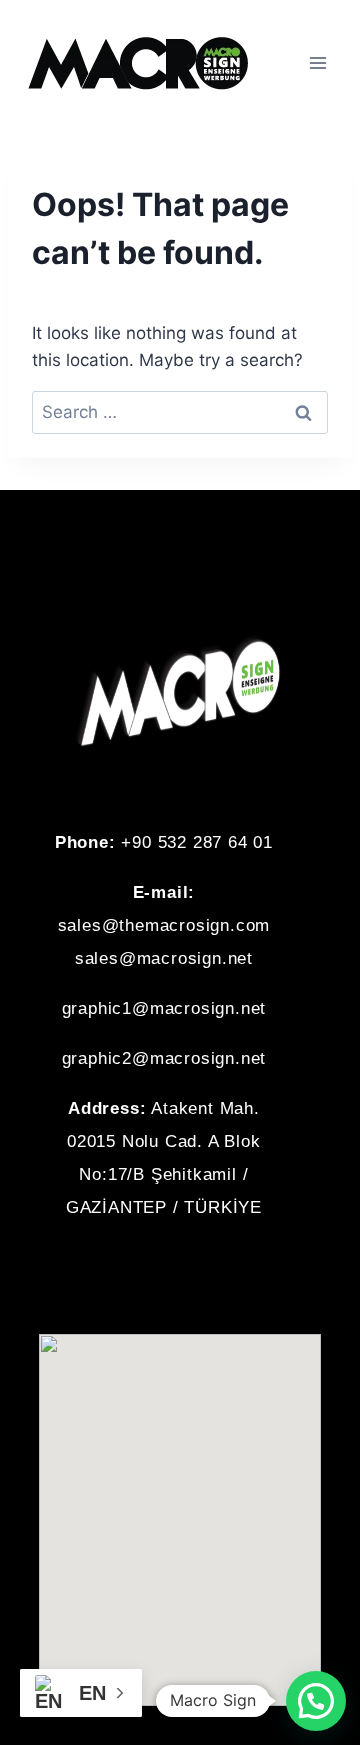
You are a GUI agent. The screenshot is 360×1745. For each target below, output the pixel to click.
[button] (180, 1292)
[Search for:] (180, 412)
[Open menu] (317, 62)
